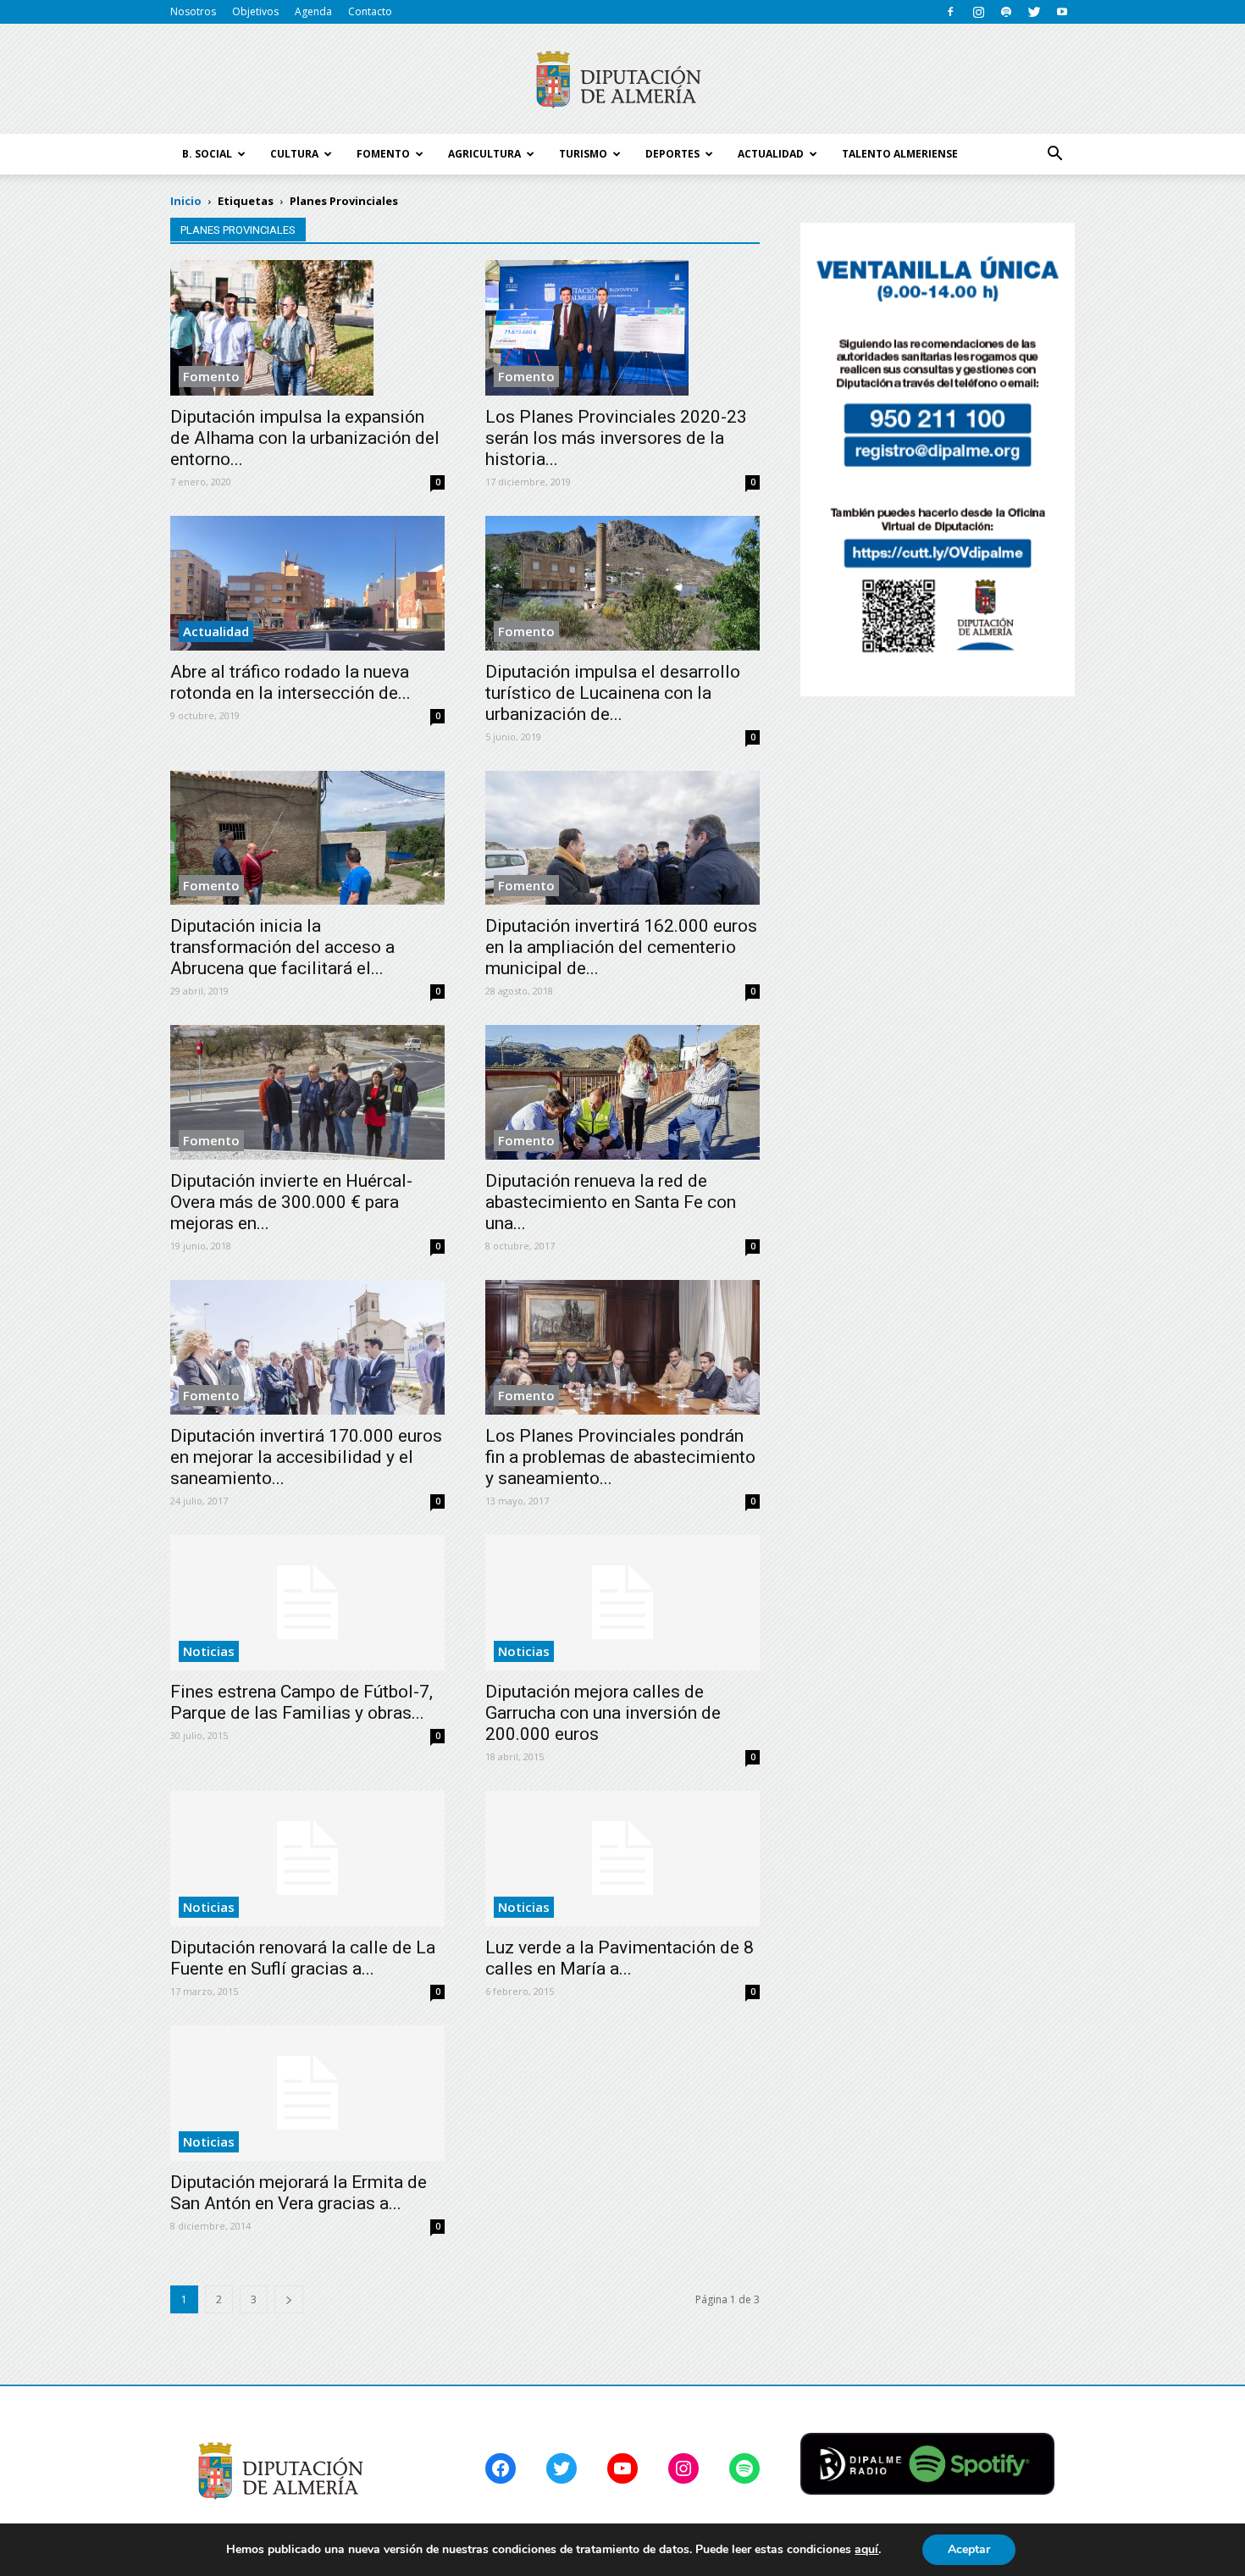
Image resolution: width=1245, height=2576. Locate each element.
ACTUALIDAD (771, 154)
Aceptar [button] (969, 2549)
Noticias (209, 1651)
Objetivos (255, 11)
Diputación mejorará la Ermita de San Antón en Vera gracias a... (299, 2193)
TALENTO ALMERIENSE (900, 154)
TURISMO (583, 154)
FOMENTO (383, 154)
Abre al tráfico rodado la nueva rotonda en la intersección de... (290, 682)
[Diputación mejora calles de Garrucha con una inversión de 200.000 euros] (622, 1603)
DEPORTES (672, 154)
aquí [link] (866, 2549)
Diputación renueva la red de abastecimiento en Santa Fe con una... (611, 1202)
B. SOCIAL (207, 154)
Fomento (211, 376)
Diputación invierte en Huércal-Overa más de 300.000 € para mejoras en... (291, 1202)
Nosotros (193, 11)
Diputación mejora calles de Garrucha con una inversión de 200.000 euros (603, 1713)
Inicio (186, 201)
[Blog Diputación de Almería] (622, 80)
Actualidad (216, 631)
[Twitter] (1034, 12)
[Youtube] (1062, 12)
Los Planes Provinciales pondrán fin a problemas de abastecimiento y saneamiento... (620, 1457)
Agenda (313, 11)
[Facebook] (950, 12)
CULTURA (294, 154)
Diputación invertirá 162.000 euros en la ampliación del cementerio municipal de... (621, 947)
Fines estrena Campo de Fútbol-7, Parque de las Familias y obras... (302, 1702)
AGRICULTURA (484, 154)
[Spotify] (1006, 12)
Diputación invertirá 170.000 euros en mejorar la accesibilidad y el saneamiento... (306, 1457)
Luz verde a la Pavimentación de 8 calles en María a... (620, 1958)
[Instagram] (978, 12)
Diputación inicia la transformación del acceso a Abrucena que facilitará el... (282, 947)
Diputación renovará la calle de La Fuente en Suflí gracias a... (303, 1958)
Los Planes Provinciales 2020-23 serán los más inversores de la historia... (616, 438)
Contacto (370, 11)
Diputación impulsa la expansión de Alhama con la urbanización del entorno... (305, 438)
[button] (1054, 154)
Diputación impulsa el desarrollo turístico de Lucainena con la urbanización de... (613, 693)
